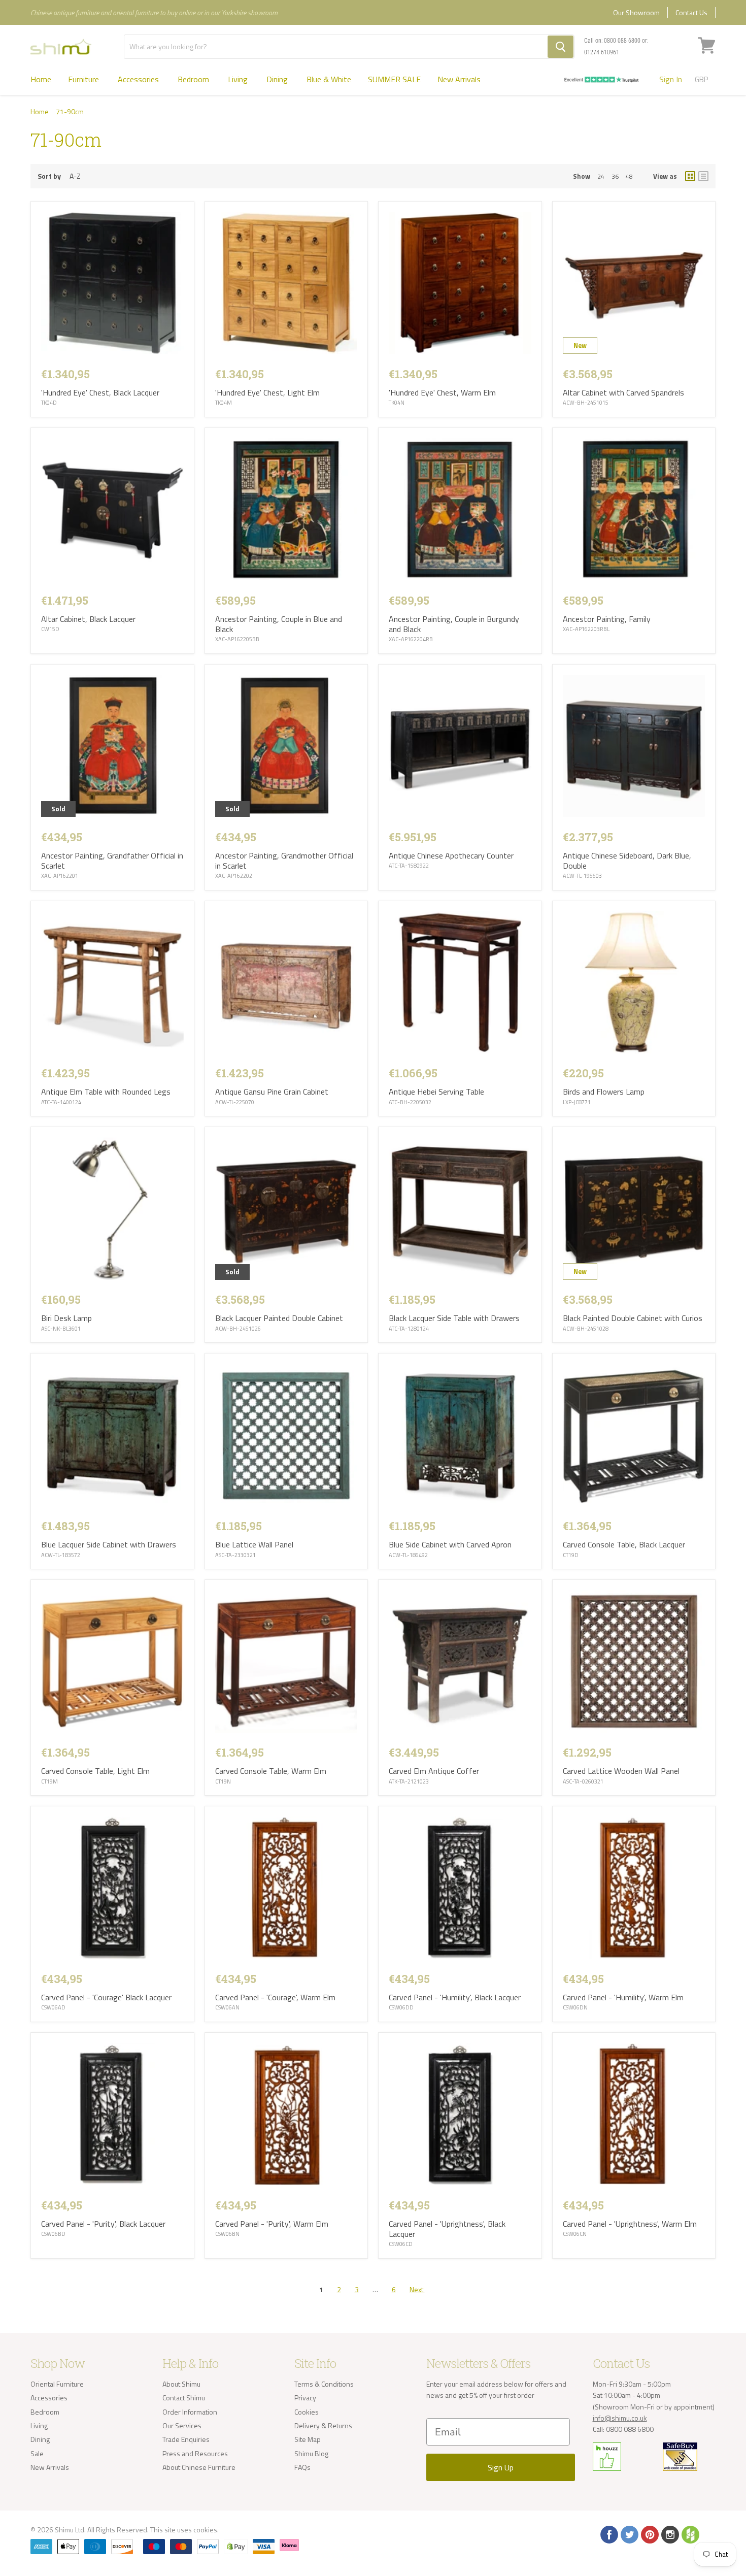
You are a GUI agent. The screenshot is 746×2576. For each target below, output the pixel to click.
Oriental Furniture (57, 2384)
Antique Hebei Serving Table (436, 1092)
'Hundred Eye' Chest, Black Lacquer (100, 392)
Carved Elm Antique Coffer (434, 1771)
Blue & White (329, 79)
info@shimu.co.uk (620, 2418)
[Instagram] (669, 2534)
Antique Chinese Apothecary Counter (451, 855)
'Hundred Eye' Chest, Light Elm (267, 392)
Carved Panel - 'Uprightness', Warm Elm (630, 2224)
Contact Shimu (184, 2398)
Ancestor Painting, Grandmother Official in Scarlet (284, 861)
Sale (37, 2453)
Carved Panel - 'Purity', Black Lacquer (103, 2224)
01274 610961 (602, 52)
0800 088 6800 (622, 41)
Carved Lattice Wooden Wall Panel (621, 1771)
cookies (205, 2530)
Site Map (308, 2439)
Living (239, 79)
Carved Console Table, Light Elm (95, 1771)
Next (417, 2289)
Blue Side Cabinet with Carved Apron (450, 1544)
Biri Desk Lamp (66, 1318)
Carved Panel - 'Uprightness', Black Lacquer (447, 2229)
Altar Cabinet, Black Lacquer (88, 619)
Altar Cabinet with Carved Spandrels (623, 392)
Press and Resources (195, 2453)
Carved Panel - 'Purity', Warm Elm (272, 2224)
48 (629, 176)
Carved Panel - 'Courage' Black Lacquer (106, 1997)
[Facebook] (608, 2534)
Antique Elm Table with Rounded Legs (106, 1092)
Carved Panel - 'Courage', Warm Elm (275, 1997)
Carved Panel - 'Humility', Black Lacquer (455, 1997)
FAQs (302, 2467)
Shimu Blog (311, 2453)
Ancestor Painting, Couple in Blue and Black (279, 624)
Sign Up (501, 2467)
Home (41, 79)
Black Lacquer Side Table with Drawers (454, 1318)
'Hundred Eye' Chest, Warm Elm (442, 392)
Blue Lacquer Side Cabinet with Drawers (109, 1544)
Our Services (182, 2425)
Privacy (305, 2398)
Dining (278, 79)
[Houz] (690, 2534)
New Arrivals (459, 79)
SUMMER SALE (394, 79)
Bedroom (194, 79)
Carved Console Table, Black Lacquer (624, 1544)
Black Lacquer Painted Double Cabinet (279, 1318)
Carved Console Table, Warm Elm (271, 1771)
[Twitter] (629, 2534)
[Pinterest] (649, 2534)
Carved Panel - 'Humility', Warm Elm (623, 1997)
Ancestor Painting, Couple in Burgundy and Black (454, 624)
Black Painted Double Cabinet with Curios (633, 1318)
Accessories (139, 79)
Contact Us (691, 12)
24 (601, 176)
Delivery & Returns (323, 2425)
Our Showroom (636, 12)
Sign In (671, 79)
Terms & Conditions (324, 2384)
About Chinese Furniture (199, 2467)
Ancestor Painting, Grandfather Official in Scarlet (112, 861)
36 (615, 176)
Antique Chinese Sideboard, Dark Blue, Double (627, 861)
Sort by (49, 176)
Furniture (84, 79)
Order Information (190, 2412)
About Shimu (181, 2384)
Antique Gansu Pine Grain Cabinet (272, 1092)
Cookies (307, 2412)
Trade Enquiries (186, 2439)
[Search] (561, 47)
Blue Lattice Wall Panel (254, 1544)
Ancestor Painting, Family (607, 619)
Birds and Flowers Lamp (604, 1092)
